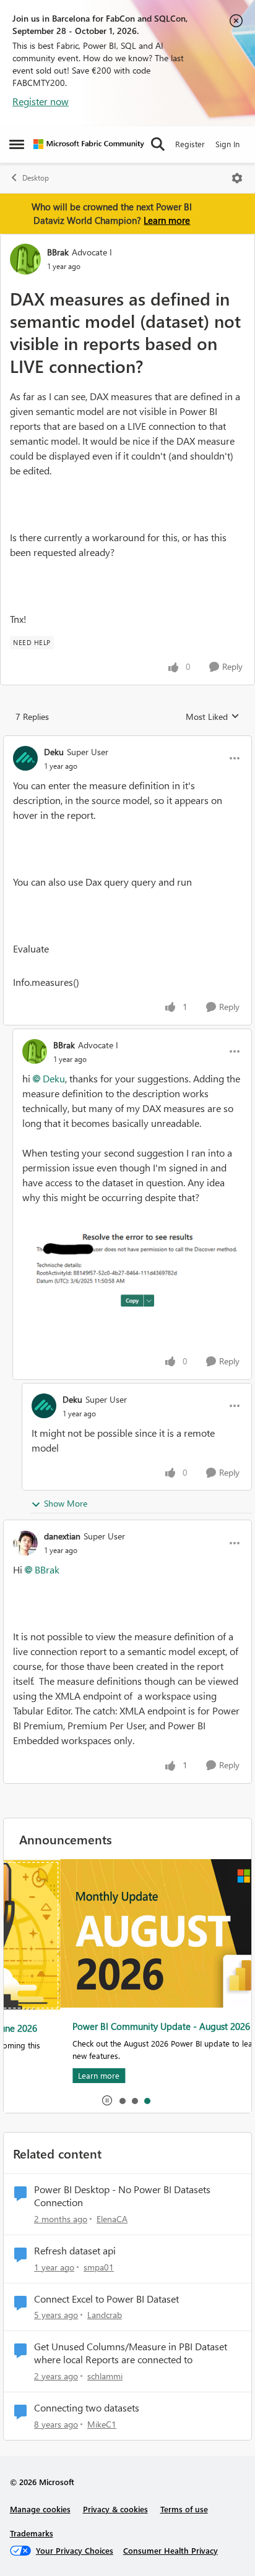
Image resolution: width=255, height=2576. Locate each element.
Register (190, 144)
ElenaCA (112, 2219)
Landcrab (105, 2315)
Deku (54, 752)
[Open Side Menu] (17, 144)
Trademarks (32, 2533)
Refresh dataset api (75, 2251)
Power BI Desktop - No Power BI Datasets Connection (122, 2196)
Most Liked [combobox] (213, 717)
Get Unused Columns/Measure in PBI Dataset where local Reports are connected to (131, 2353)
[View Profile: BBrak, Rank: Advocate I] (25, 259)
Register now (41, 101)
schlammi (105, 2376)
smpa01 (99, 2267)
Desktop (36, 178)
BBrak (58, 252)
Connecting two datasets (87, 2408)
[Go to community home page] (89, 144)
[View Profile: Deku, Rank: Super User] (25, 758)
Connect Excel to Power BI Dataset (106, 2299)
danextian (62, 1536)
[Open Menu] (237, 178)
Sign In (227, 144)
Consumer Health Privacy (171, 2550)
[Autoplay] (107, 2100)
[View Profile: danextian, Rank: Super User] (25, 1543)
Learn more (167, 220)
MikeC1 (102, 2424)
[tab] (122, 2100)
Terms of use (184, 2509)
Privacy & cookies (115, 2509)
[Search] (158, 144)
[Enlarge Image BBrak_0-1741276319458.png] (132, 1267)
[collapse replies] (127, 742)
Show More (66, 1503)
